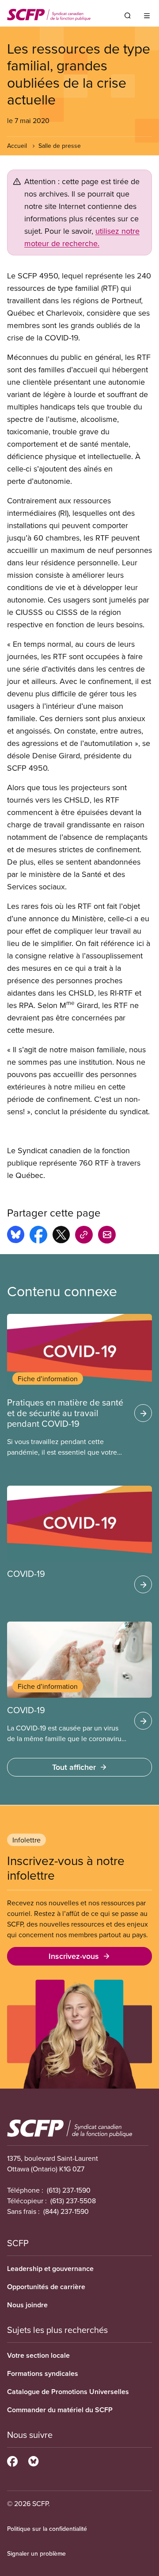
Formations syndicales (43, 2373)
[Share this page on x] (61, 1236)
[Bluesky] (33, 2460)
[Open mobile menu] (147, 15)
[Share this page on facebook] (38, 1236)
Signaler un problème (36, 2553)
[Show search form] (128, 15)
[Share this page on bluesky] (16, 1236)
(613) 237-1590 (69, 2190)
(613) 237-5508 (73, 2201)
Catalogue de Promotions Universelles (68, 2392)
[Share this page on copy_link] (84, 1236)
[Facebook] (12, 2460)
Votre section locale (38, 2355)
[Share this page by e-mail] (107, 1236)
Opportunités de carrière (46, 2287)
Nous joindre (27, 2305)
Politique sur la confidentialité (47, 2529)
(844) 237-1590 (66, 2211)
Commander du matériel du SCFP (60, 2410)
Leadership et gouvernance (50, 2269)
